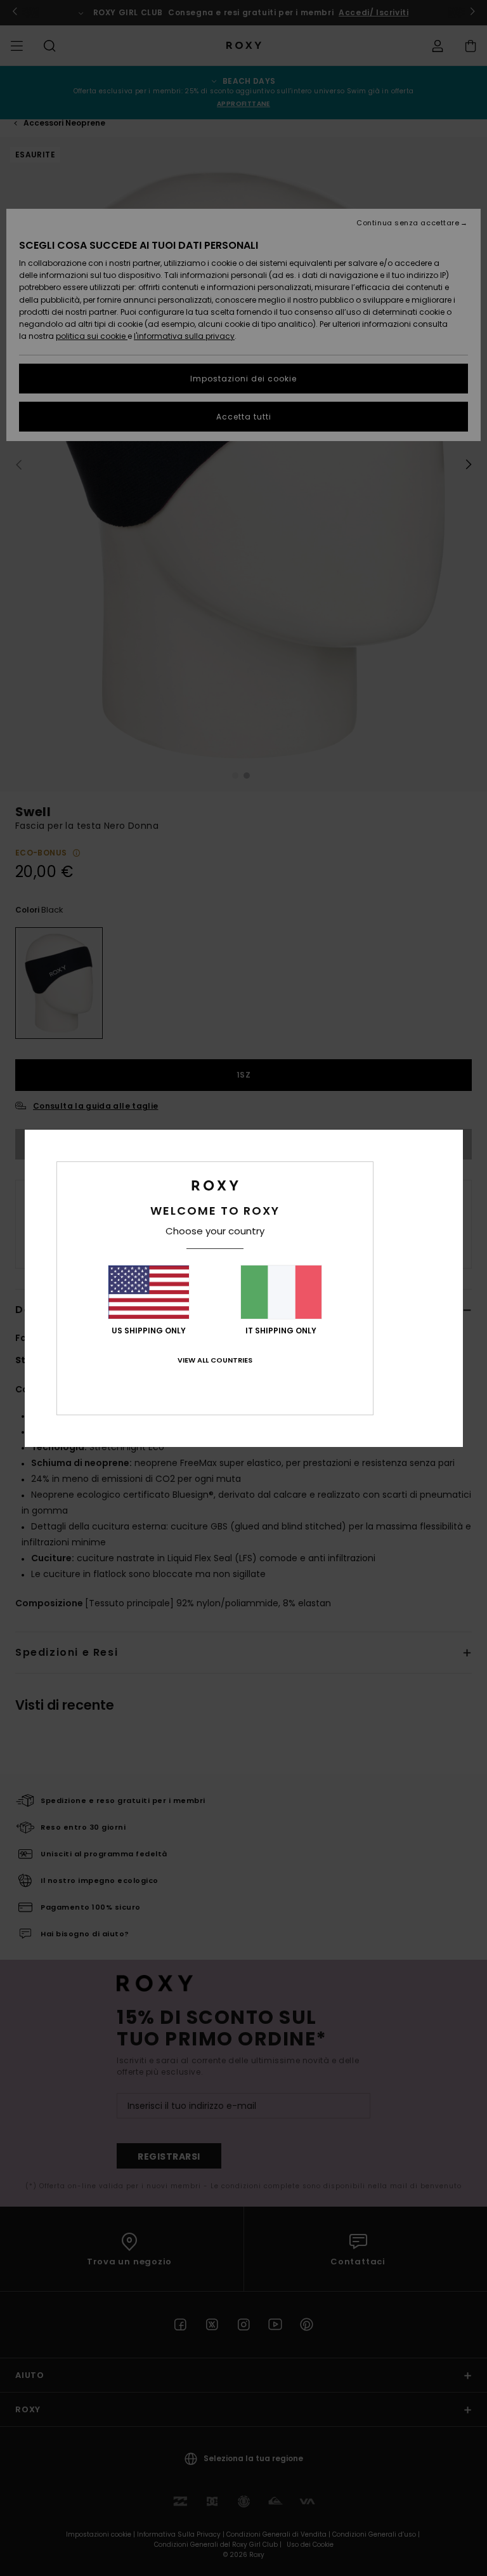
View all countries (215, 1360)
